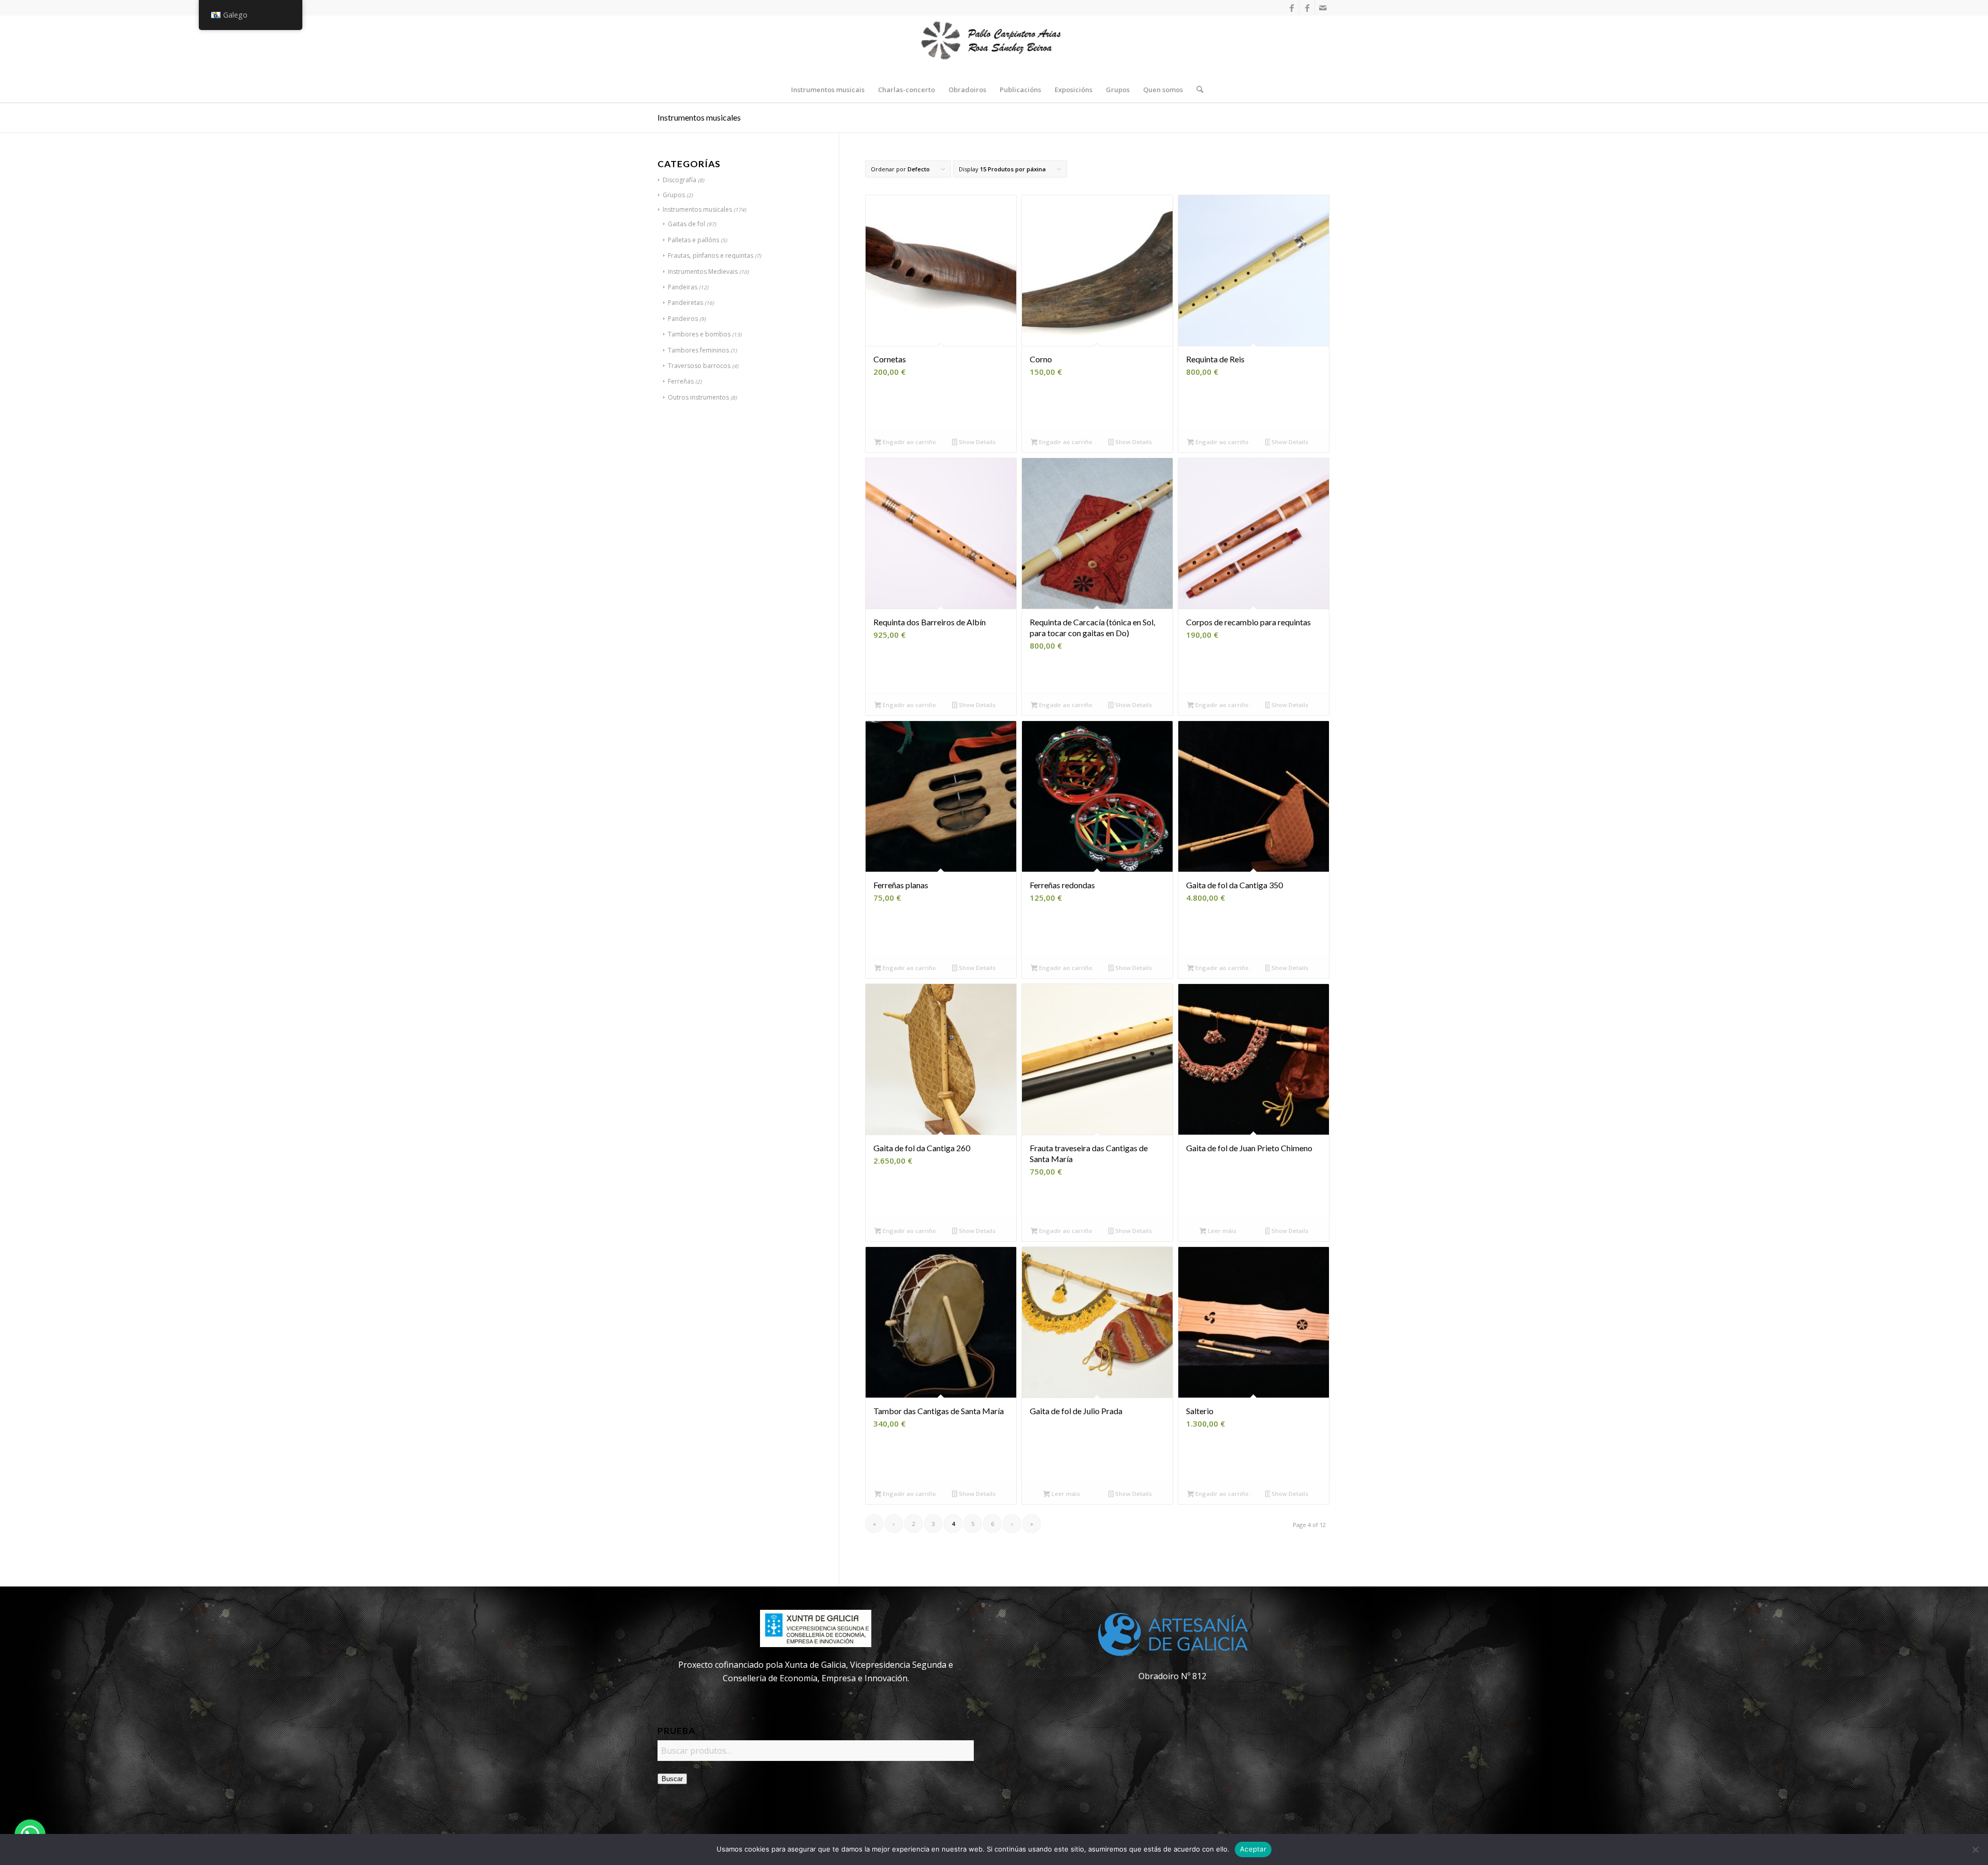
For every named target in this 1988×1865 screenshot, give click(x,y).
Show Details (976, 442)
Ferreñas (681, 381)
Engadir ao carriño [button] (909, 442)
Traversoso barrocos (699, 366)
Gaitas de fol (686, 224)
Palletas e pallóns (693, 240)
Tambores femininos (698, 350)
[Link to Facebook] (1291, 8)
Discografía (679, 180)
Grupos (674, 195)
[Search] (1196, 90)
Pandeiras (683, 287)
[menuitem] (828, 90)
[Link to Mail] (1323, 8)
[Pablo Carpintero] (994, 46)
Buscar (672, 1779)
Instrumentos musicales (697, 209)
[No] (1975, 1849)
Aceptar (1253, 1849)
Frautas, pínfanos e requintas (711, 255)
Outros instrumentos (698, 397)
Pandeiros (683, 319)
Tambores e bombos (699, 334)
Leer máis (1221, 1231)
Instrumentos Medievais (703, 271)
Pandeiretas (685, 303)
